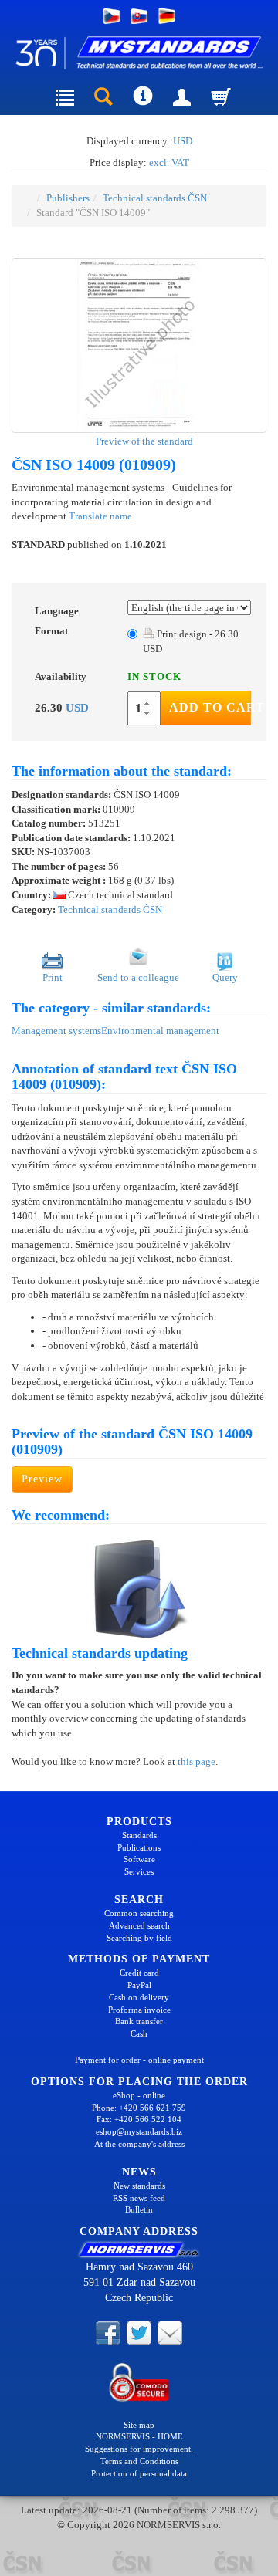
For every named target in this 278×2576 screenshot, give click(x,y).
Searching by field (139, 1938)
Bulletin (139, 2209)
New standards (139, 2186)
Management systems (56, 1031)
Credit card (139, 1973)
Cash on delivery (139, 1997)
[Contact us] (170, 2331)
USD (183, 141)
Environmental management (160, 1031)
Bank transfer (139, 2021)
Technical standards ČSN (155, 198)
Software (139, 1859)
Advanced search (139, 1925)
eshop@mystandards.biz (139, 2131)
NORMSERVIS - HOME (139, 2436)
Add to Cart (210, 707)
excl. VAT (169, 162)
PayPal (139, 1985)
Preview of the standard (143, 441)
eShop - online (139, 2095)
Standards (139, 1835)
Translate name (100, 516)
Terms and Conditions (139, 2461)
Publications (139, 1847)
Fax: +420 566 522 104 (139, 2119)
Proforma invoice (139, 2010)
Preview (42, 1479)
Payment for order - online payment (139, 2060)
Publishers (68, 198)
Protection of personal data (139, 2473)
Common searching (139, 1913)
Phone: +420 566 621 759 (139, 2108)
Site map (139, 2425)
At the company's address (139, 2144)
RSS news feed (139, 2198)
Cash (139, 2033)
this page (197, 1761)
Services (139, 1871)
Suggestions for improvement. (139, 2449)
